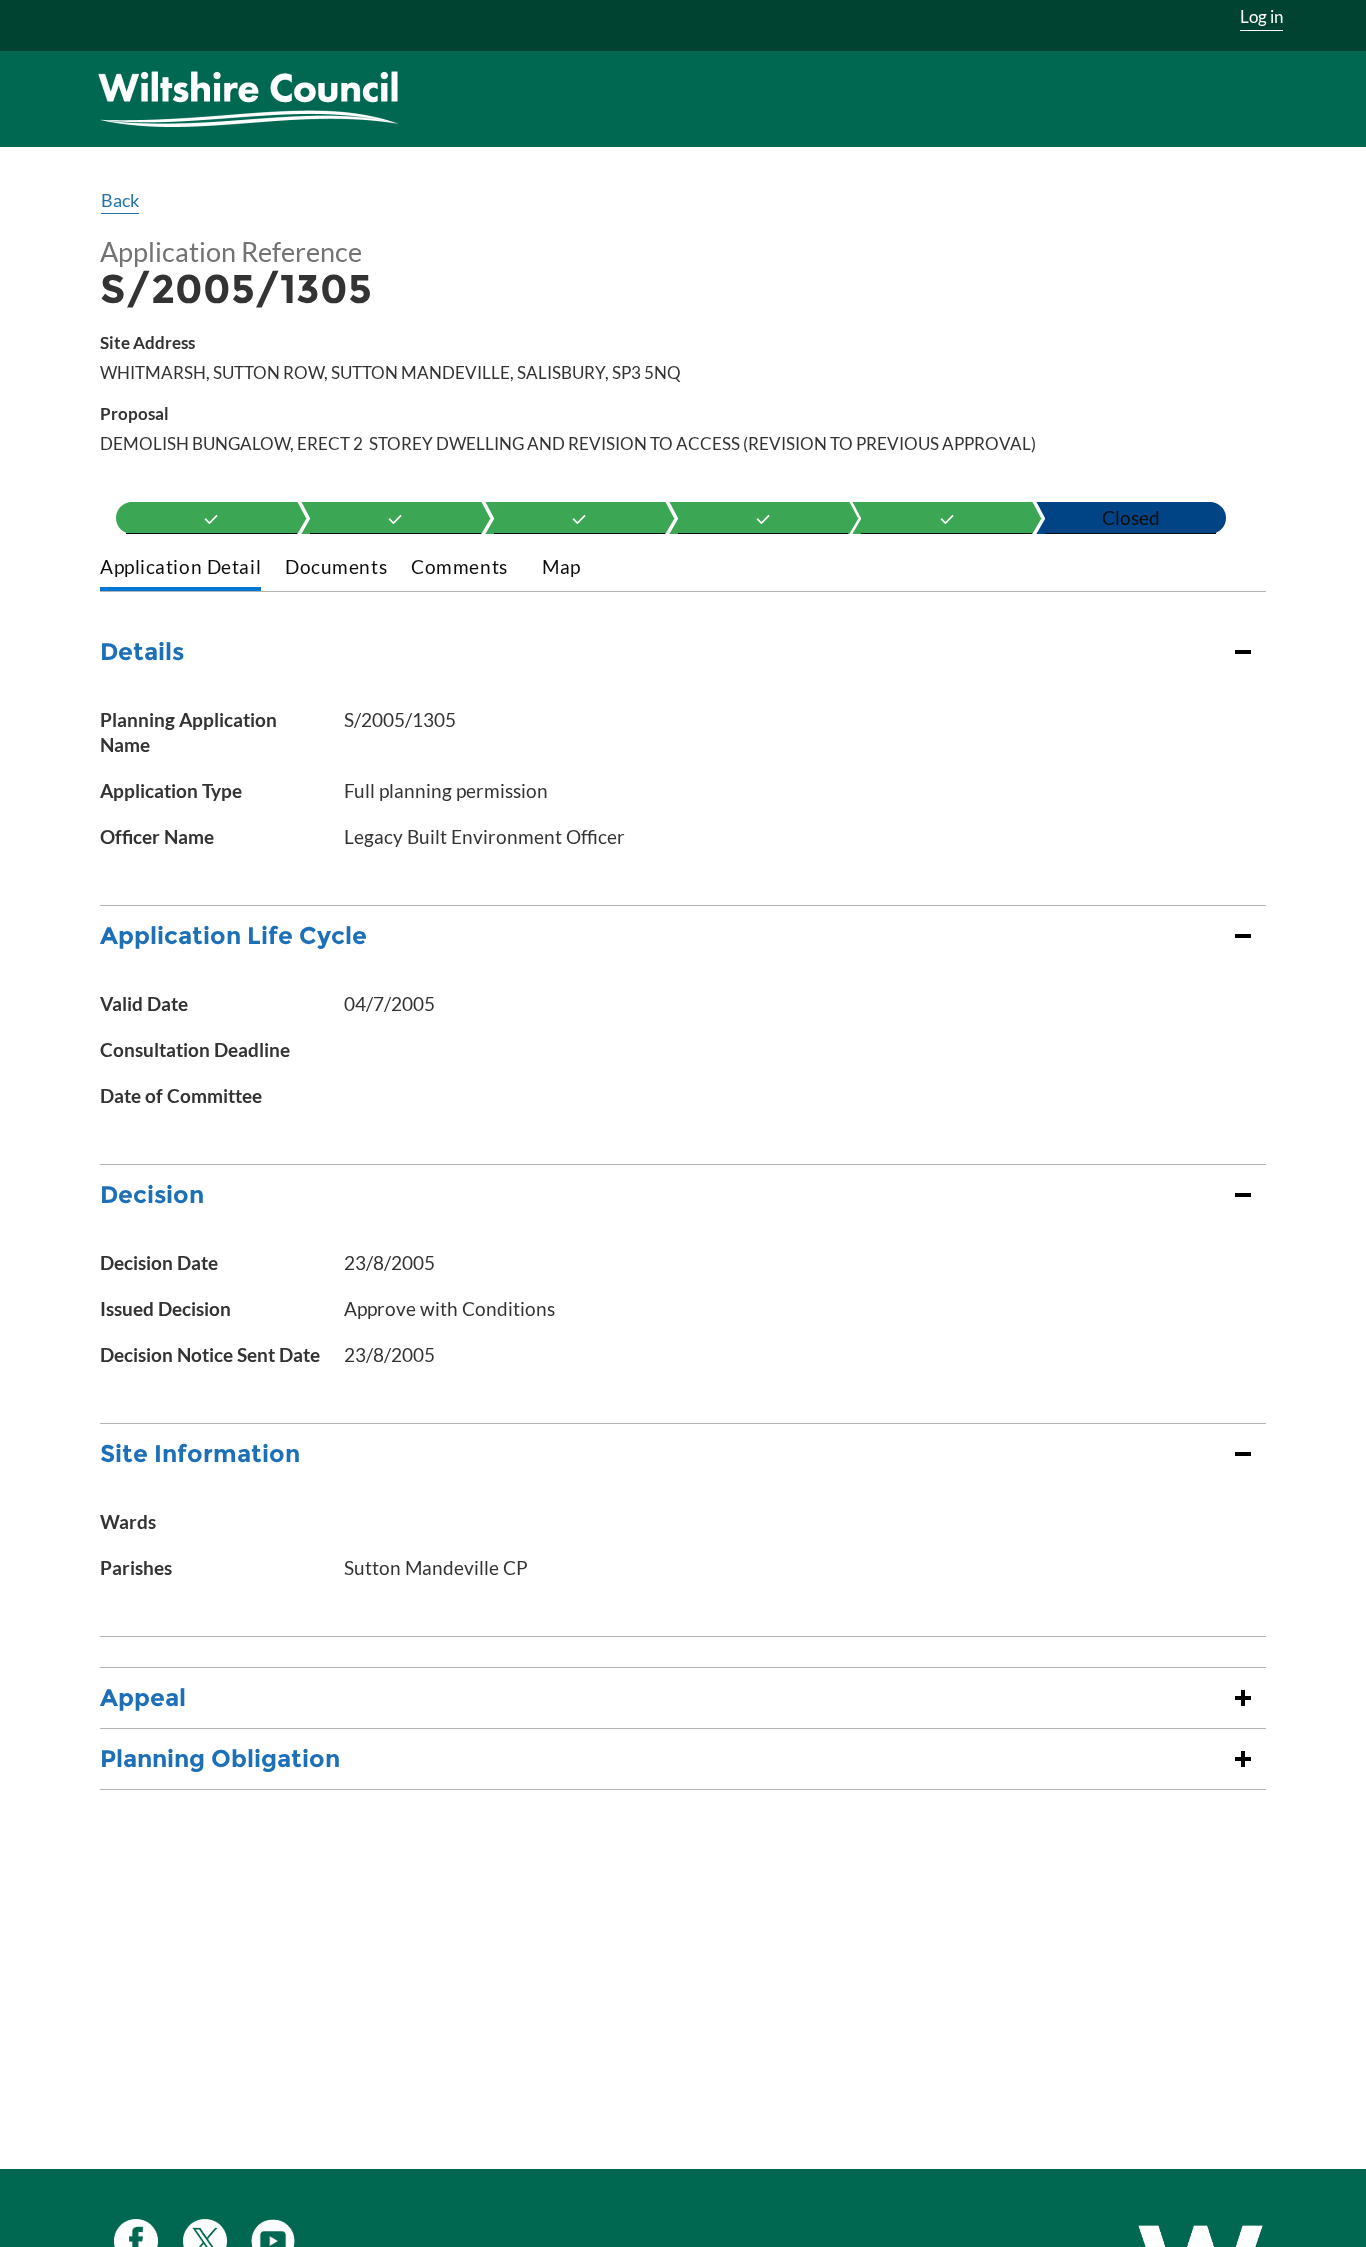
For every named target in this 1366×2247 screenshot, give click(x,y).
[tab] (180, 568)
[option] (211, 518)
